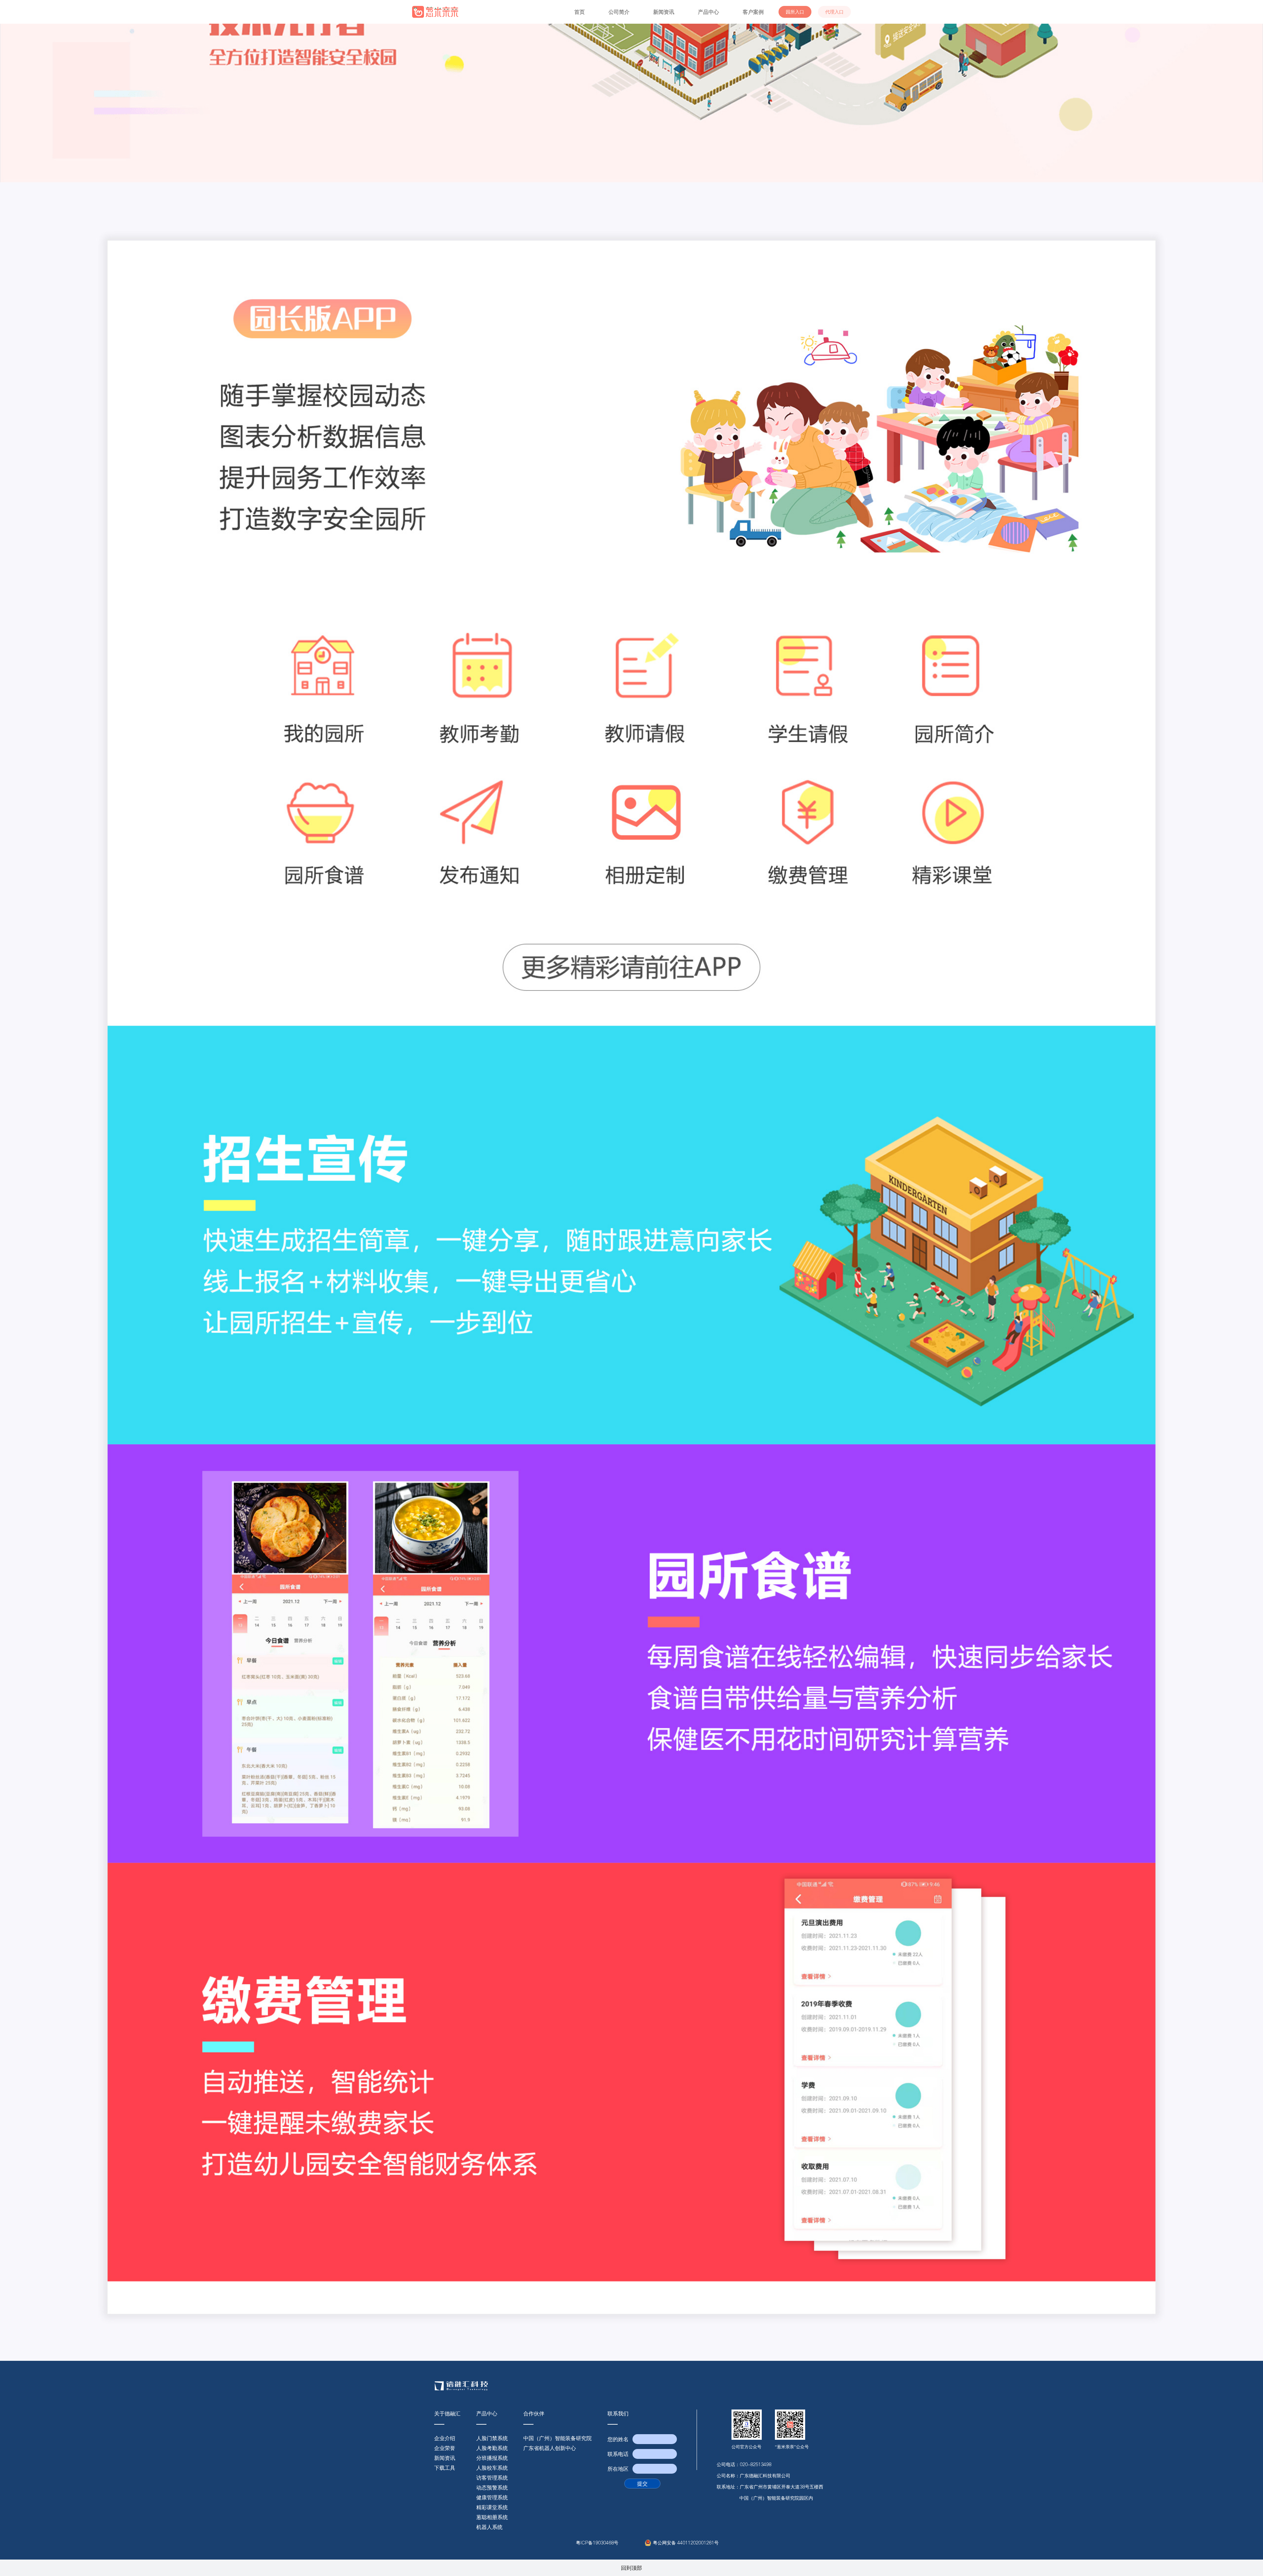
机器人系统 (489, 2527)
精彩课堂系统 (492, 2507)
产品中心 (708, 12)
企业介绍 (445, 2438)
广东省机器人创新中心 (550, 2448)
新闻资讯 (664, 12)
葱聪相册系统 (492, 2517)
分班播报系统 (492, 2458)
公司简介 (619, 12)
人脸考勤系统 (492, 2448)
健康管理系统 (492, 2497)
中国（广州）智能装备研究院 (557, 2438)
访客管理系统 (492, 2478)
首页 (580, 12)
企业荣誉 (445, 2448)
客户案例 (753, 12)
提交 (642, 2484)
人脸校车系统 (492, 2468)
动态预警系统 (492, 2487)
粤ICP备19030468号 (597, 2543)
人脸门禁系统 (492, 2438)
